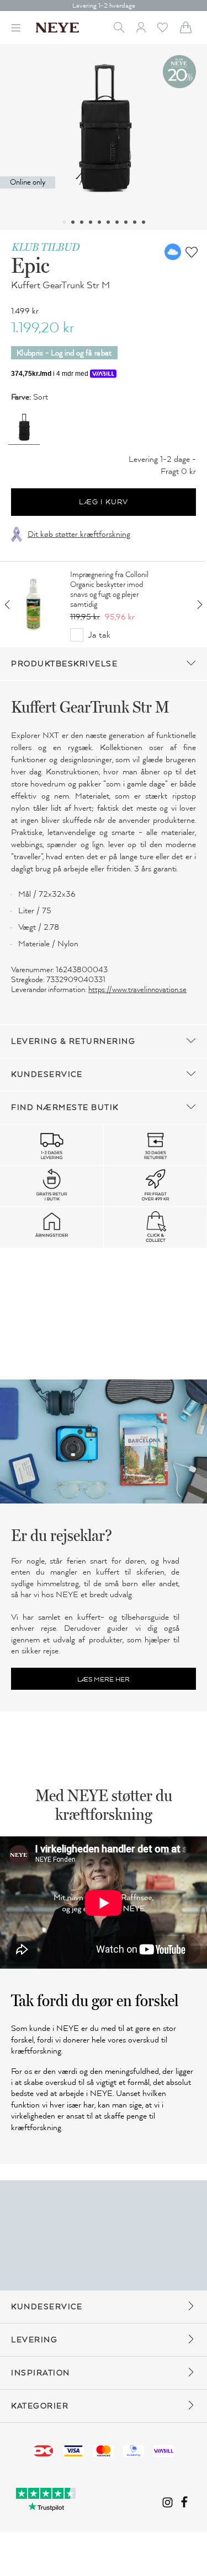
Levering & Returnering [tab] (73, 1041)
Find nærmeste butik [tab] (65, 1108)
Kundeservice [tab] (47, 1074)
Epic (30, 265)
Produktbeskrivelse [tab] (64, 664)
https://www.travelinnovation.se (137, 990)
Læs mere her (104, 1679)
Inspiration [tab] (41, 2373)
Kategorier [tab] (40, 2406)
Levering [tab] (34, 2340)
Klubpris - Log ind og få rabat (64, 353)
